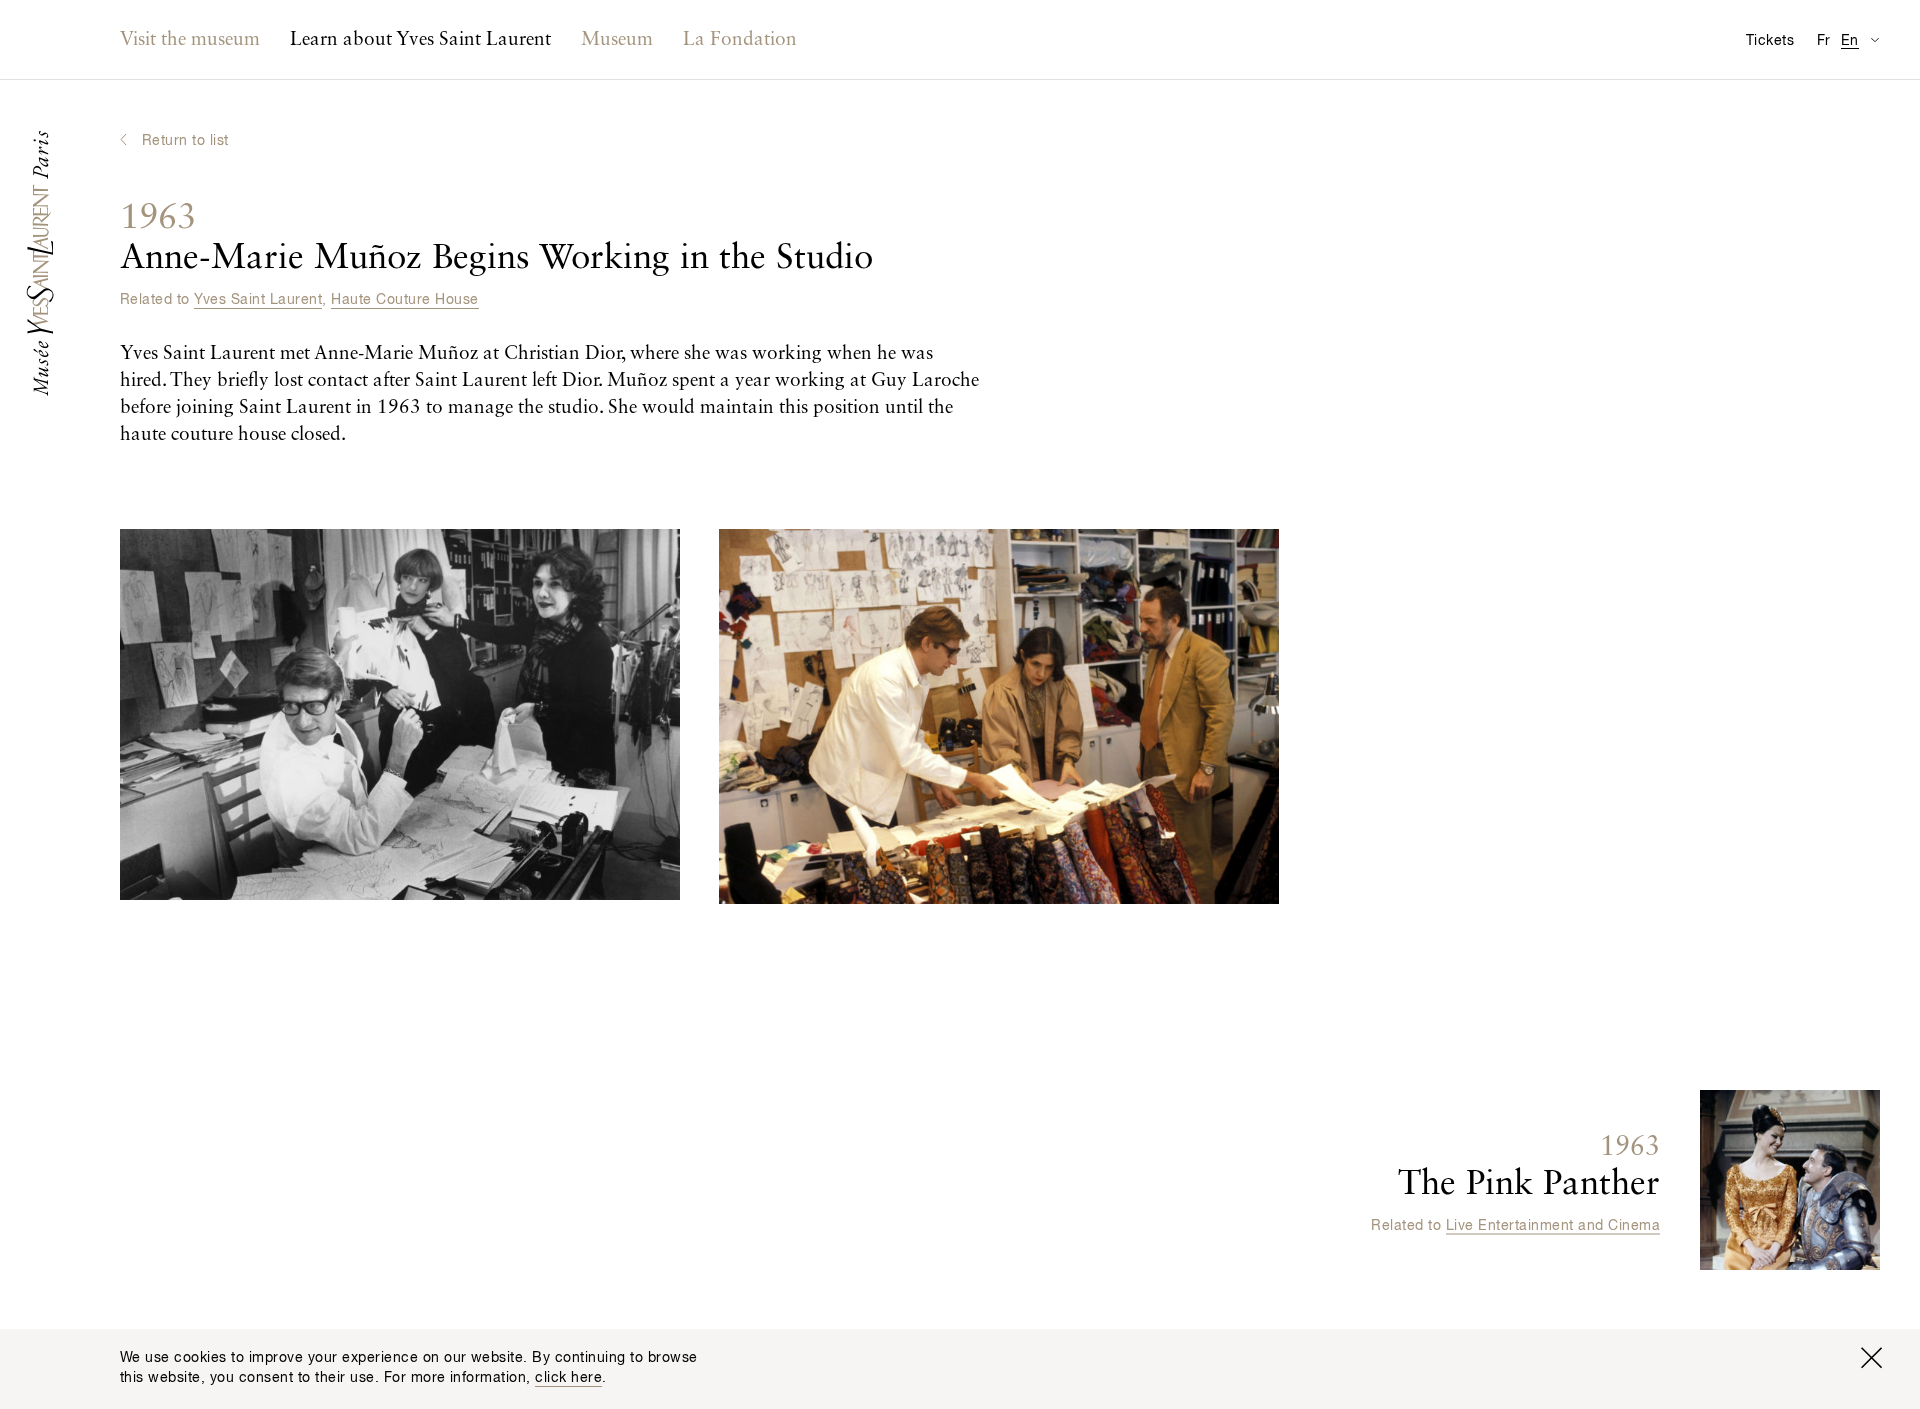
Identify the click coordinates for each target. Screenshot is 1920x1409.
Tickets (1770, 41)
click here (568, 1378)
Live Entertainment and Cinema (1553, 1226)
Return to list (185, 141)
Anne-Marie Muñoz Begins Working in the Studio (496, 238)
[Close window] (1871, 1358)
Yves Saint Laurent (258, 300)
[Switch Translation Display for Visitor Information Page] (1874, 39)
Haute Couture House (404, 300)
